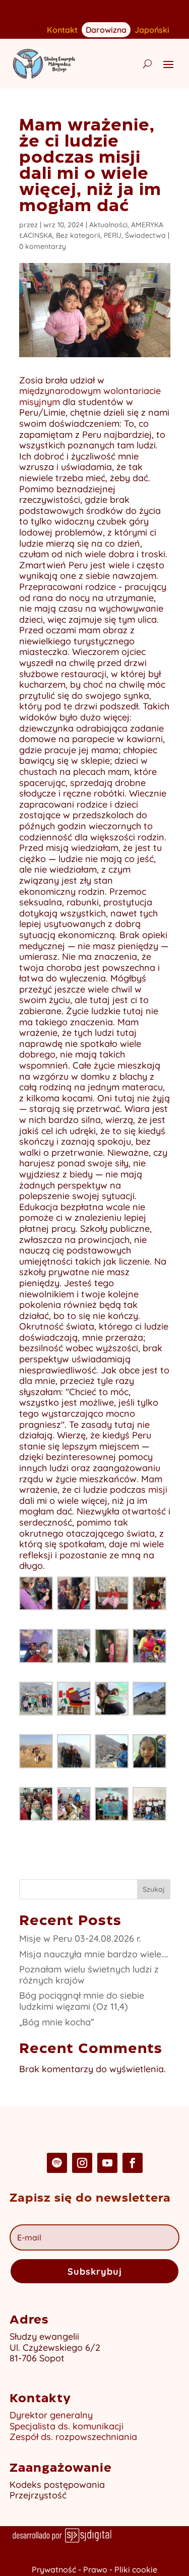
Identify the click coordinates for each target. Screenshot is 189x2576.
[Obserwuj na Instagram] (82, 2163)
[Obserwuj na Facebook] (133, 2163)
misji (158, 1490)
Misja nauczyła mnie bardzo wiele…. (94, 1954)
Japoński (152, 30)
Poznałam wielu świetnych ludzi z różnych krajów (89, 1975)
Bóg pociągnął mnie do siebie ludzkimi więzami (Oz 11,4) (82, 2001)
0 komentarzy (43, 246)
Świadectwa (145, 235)
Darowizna (106, 29)
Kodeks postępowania (57, 2485)
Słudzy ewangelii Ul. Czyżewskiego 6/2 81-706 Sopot (55, 2347)
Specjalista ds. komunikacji (67, 2426)
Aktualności (108, 225)
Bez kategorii (78, 235)
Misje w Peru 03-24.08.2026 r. (80, 1938)
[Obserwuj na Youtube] (107, 2163)
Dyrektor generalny (51, 2415)
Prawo (95, 2569)
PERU (113, 235)
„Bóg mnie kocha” (57, 2022)
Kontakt (62, 30)
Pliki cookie (136, 2569)
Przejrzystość (38, 2495)
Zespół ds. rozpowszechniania (73, 2437)
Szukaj (154, 1889)
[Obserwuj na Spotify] (57, 2163)
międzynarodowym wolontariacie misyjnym (90, 396)
